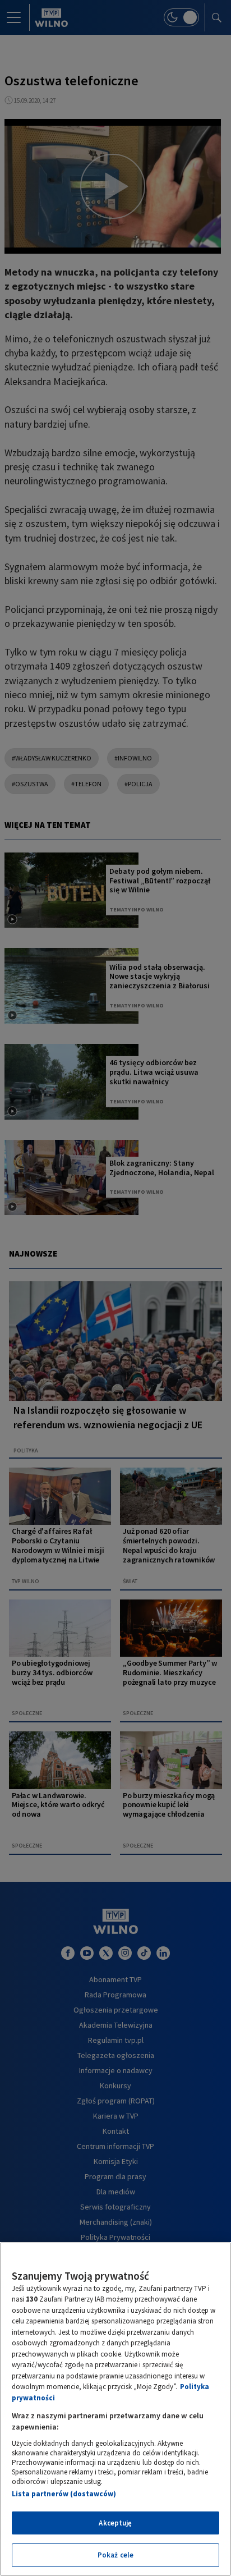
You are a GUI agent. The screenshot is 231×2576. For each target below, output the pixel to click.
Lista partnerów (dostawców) (64, 2494)
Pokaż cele (115, 2555)
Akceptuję (115, 2523)
